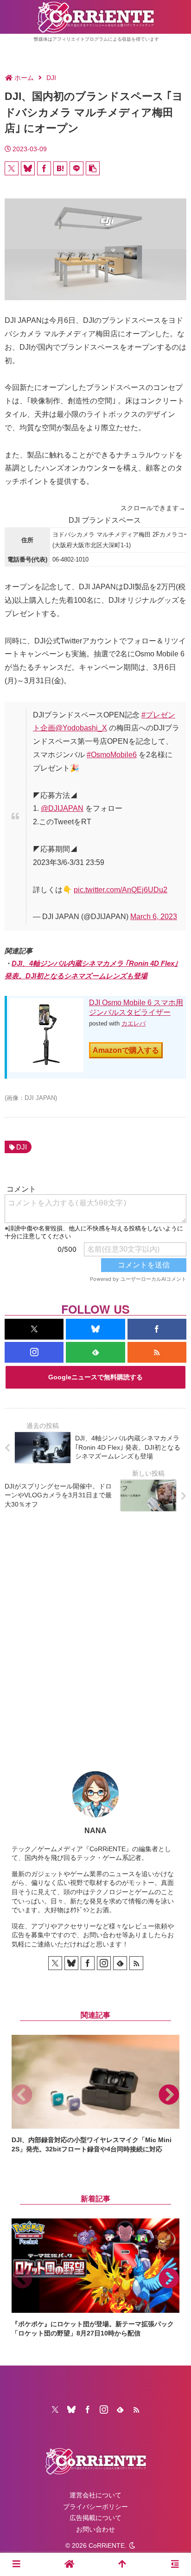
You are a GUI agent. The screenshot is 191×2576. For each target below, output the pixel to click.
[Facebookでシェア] (44, 168)
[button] (93, 168)
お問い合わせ (95, 2529)
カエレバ (134, 1023)
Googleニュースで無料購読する (95, 1377)
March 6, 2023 (154, 917)
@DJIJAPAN (62, 808)
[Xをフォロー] (34, 1329)
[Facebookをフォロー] (157, 1329)
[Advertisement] (95, 1634)
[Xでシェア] (12, 168)
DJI (22, 1147)
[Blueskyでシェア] (28, 168)
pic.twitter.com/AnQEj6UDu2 (121, 890)
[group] (95, 2094)
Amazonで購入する (126, 1050)
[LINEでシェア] (76, 168)
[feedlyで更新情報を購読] (95, 1352)
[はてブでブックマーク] (60, 168)
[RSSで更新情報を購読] (157, 1352)
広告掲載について (95, 2518)
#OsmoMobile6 (112, 755)
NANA (95, 1831)
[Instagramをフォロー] (34, 1352)
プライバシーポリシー (95, 2507)
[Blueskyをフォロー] (95, 1329)
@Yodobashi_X (81, 728)
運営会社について (95, 2495)
